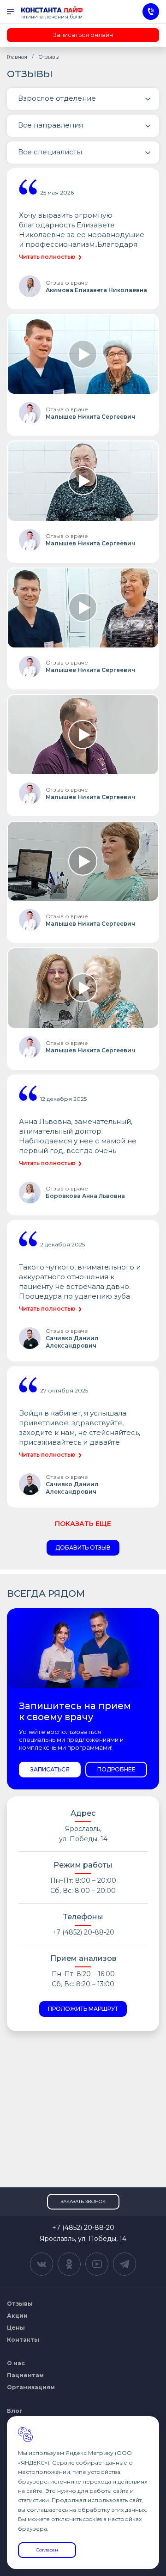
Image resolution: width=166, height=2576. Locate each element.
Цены (16, 2328)
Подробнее (116, 1769)
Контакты (23, 2340)
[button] (83, 99)
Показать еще (83, 1524)
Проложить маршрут (83, 2009)
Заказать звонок (83, 2201)
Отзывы (20, 2304)
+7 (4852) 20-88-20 (83, 1932)
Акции (17, 2316)
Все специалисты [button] (50, 152)
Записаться (50, 1769)
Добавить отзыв (83, 1547)
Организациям (31, 2387)
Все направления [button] (50, 125)
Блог (15, 2411)
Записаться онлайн (83, 35)
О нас (16, 2363)
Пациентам (25, 2375)
